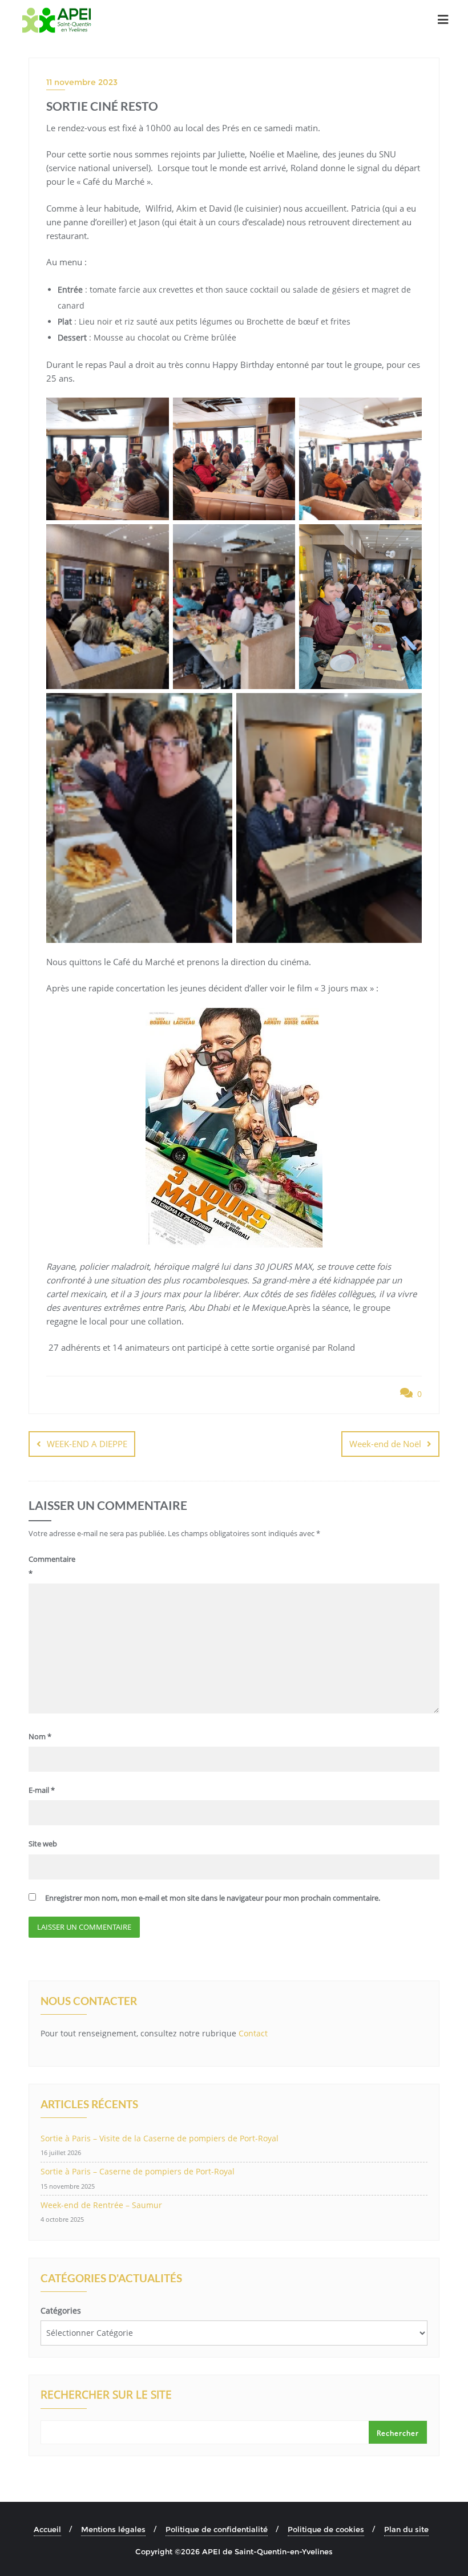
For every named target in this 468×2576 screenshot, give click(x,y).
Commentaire (52, 1566)
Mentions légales (113, 2529)
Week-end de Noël (385, 1444)
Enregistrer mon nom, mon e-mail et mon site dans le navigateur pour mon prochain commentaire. (213, 1898)
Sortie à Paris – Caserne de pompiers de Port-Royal (138, 2171)
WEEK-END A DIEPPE (87, 1444)
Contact (253, 2033)
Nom (40, 1736)
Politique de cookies (326, 2529)
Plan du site (406, 2529)
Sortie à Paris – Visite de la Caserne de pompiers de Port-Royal (160, 2138)
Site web (43, 1844)
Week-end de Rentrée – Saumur (101, 2205)
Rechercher (398, 2433)
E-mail (42, 1790)
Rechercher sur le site (106, 2396)
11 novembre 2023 (82, 82)
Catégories (61, 2310)
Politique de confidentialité (217, 2529)
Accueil (47, 2529)
